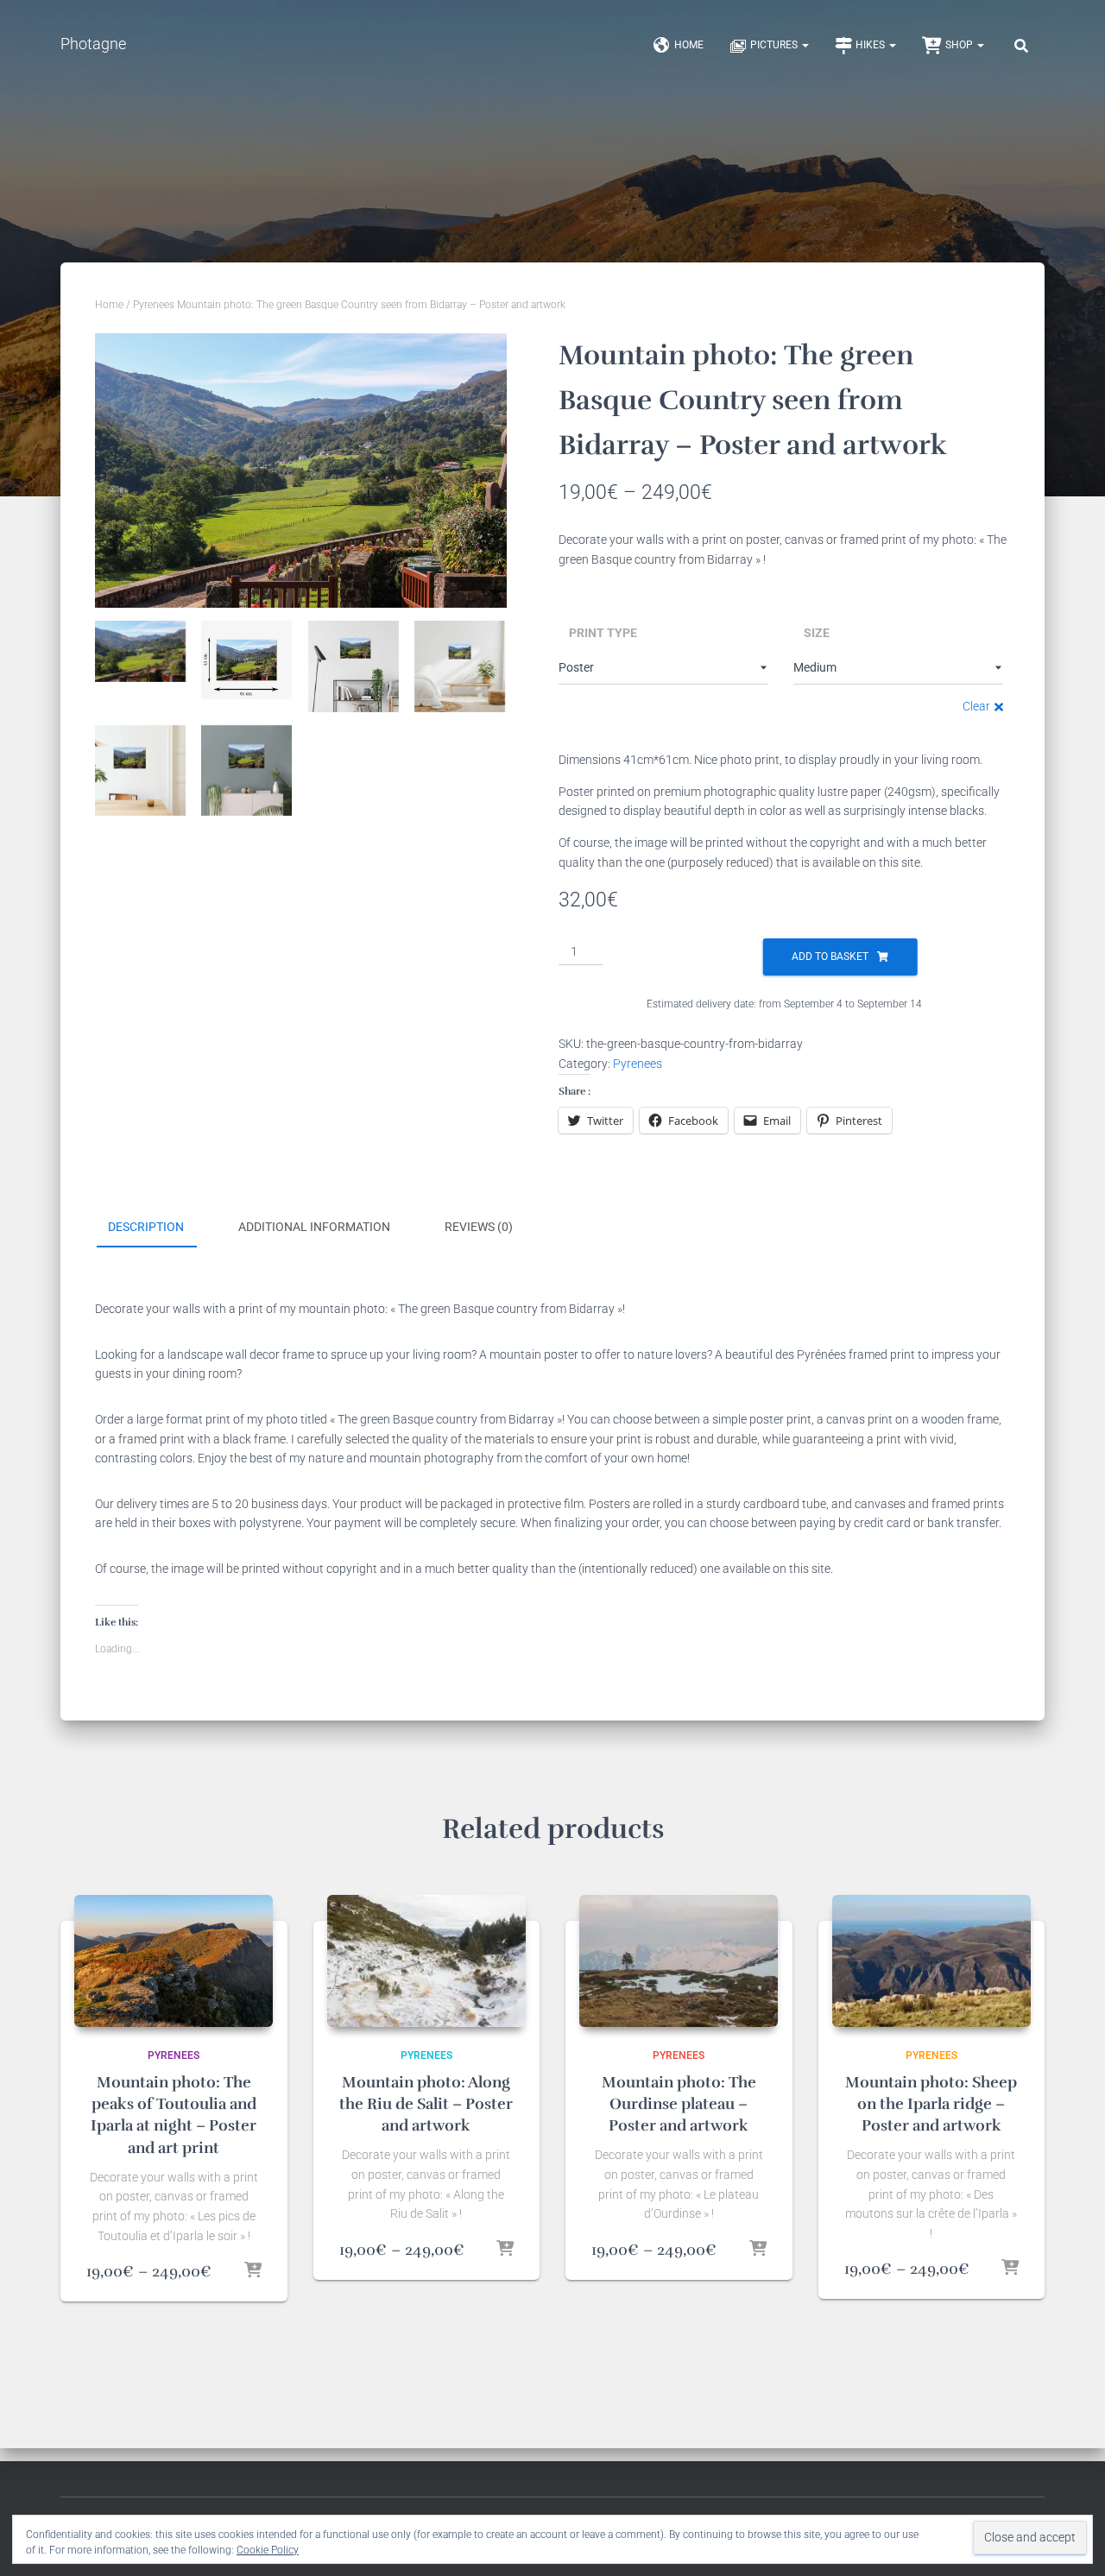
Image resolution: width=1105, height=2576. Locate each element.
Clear (976, 706)
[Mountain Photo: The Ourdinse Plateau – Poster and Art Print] (679, 1961)
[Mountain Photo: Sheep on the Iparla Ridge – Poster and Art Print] (931, 1961)
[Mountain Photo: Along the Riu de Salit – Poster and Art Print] (426, 1961)
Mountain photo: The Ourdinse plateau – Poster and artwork (679, 2104)
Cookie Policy (268, 2550)
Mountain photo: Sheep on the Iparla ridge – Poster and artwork (931, 2104)
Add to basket (830, 957)
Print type (603, 633)
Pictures (775, 45)
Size (817, 633)
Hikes (871, 45)
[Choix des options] (253, 2271)
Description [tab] (146, 1227)
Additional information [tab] (314, 1227)
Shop (960, 45)
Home (689, 45)
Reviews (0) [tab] (479, 1227)
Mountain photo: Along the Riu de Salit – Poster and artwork (426, 2104)
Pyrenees (154, 305)
